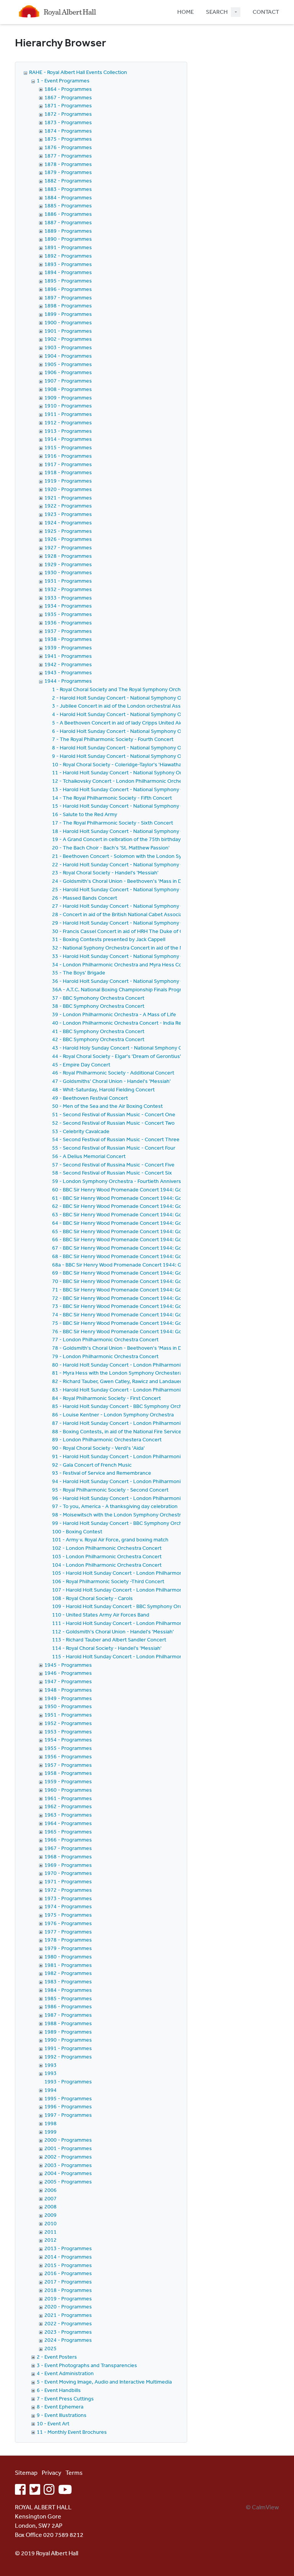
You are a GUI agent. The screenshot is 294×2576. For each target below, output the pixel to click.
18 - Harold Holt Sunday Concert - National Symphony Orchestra (128, 831)
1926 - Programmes (68, 539)
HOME (185, 12)
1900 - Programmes (68, 322)
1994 (51, 2090)
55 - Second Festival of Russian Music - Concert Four (114, 1148)
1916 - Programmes (68, 456)
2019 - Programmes (68, 2298)
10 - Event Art (53, 2423)
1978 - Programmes (68, 1940)
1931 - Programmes (68, 581)
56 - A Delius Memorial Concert (89, 1156)
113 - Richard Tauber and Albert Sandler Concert (109, 1640)
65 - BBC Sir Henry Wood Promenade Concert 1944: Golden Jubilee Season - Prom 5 (151, 1231)
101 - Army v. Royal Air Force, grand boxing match (110, 1539)
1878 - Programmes (68, 164)
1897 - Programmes (68, 297)
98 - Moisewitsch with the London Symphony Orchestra (118, 1515)
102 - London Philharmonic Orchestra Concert (107, 1548)
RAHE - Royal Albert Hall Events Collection (78, 72)
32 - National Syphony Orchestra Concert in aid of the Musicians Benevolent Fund (148, 948)
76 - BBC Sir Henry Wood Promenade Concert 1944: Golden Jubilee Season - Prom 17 (153, 1331)
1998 (51, 2123)
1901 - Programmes (68, 331)
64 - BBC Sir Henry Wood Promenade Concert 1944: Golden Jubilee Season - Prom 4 (151, 1223)
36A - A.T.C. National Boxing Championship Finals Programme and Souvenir (140, 989)
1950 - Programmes (68, 1706)
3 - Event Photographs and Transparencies (87, 2365)
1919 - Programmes (68, 481)
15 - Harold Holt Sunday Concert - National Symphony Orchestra (128, 806)
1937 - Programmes (68, 631)
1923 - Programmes (68, 514)
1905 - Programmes (68, 364)
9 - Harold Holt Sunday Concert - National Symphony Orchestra (127, 756)
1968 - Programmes (68, 1856)
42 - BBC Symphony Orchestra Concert (98, 1039)
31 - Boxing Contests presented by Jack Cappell (109, 939)
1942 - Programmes (68, 664)
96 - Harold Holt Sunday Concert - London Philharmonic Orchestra (130, 1498)
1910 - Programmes (68, 406)
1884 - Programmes (68, 197)
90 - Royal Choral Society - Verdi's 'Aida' (98, 1448)
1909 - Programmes (68, 398)
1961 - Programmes (68, 1798)
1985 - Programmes (68, 1998)
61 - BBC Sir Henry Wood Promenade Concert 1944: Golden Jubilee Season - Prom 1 (151, 1198)
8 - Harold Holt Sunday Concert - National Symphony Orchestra (127, 747)
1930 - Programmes (68, 572)
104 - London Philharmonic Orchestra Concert (107, 1565)
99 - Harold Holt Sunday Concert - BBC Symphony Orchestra (123, 1523)
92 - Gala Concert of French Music (92, 1465)
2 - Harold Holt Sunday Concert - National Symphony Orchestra (127, 698)
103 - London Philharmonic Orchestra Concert (107, 1556)
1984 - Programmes (68, 1990)
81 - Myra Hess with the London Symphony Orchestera (117, 1373)
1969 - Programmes (68, 1865)
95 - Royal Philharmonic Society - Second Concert (110, 1490)
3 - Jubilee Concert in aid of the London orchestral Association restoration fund (146, 706)
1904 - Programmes (68, 356)
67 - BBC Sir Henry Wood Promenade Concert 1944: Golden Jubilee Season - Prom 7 (151, 1248)
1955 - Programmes (68, 1748)
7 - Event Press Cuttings (65, 2399)
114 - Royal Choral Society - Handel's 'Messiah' (107, 1648)
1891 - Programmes (68, 247)
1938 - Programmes (68, 639)
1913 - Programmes (68, 431)
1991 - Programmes (68, 2048)
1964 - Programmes (68, 1823)
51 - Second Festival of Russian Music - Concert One (114, 1114)
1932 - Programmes (68, 589)
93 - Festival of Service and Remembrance (102, 1473)
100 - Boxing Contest (77, 1531)
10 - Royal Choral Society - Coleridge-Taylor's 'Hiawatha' (117, 764)
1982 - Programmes (68, 1973)
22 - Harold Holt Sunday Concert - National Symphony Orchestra (128, 864)
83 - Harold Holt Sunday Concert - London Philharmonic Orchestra (130, 1390)
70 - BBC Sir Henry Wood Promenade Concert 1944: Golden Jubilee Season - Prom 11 (153, 1281)
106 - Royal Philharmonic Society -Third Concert (108, 1581)
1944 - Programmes (68, 681)
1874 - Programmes (68, 131)
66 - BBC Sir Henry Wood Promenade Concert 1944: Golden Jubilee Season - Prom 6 (151, 1239)
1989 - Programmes (68, 2032)
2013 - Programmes (68, 2248)
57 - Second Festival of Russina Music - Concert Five (113, 1165)
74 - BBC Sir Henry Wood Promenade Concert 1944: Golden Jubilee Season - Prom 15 (153, 1314)
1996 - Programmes (68, 2106)
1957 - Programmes (68, 1765)
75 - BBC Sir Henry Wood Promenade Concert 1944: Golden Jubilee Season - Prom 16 (153, 1323)
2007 (51, 2198)
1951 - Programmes (68, 1715)
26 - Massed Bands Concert (85, 898)
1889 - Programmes (68, 231)
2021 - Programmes (68, 2315)
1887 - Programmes (68, 222)
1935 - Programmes (68, 614)
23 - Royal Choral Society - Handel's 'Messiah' (105, 872)
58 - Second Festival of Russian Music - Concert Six (112, 1173)
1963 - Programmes (68, 1815)
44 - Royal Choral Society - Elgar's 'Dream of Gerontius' (117, 1056)
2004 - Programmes (68, 2173)
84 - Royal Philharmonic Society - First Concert (106, 1398)
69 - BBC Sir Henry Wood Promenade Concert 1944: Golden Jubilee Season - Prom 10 (153, 1273)
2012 (51, 2240)
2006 (51, 2190)
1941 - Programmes (68, 656)
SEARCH (217, 12)
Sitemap (26, 2472)
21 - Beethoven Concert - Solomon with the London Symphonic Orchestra (140, 856)
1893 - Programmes (68, 264)
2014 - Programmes (68, 2257)
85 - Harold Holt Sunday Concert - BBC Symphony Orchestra (123, 1406)
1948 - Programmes (68, 1690)
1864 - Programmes (68, 89)
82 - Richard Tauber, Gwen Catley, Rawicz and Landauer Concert (127, 1381)
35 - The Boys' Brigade (79, 973)
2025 (51, 2348)
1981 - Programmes (68, 1965)
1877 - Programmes (68, 156)
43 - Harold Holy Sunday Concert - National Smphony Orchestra (127, 1048)
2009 (51, 2215)
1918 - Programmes (68, 472)
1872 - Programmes (68, 114)
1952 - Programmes (68, 1723)
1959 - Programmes (68, 1781)
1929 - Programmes (68, 564)
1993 (51, 2065)
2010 (51, 2223)
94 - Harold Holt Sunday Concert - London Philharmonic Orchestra (130, 1481)
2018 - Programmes (68, 2290)
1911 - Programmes (68, 414)
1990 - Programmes (68, 2040)
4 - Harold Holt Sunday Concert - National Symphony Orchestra (127, 714)
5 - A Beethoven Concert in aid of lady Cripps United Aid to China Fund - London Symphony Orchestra (171, 723)
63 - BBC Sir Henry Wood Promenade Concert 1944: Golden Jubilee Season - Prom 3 (151, 1214)
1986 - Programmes (68, 2006)
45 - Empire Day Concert (81, 1065)
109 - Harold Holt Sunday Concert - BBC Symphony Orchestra (125, 1606)
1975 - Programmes (68, 1915)
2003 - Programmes (68, 2165)
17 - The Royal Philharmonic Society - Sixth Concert (113, 823)
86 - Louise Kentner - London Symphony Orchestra (113, 1414)
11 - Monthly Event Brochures (72, 2432)
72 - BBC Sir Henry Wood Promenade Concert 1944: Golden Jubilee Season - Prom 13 (153, 1298)
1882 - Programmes (68, 181)
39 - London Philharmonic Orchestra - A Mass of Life (114, 1014)
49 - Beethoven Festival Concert (90, 1098)
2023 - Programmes (68, 2332)
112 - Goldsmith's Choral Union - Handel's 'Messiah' (113, 1631)
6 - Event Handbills (59, 2390)
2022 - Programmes (68, 2323)
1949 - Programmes (68, 1698)
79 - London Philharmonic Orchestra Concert (105, 1356)
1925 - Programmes (68, 531)
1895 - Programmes (68, 281)
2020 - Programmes (68, 2307)
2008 (51, 2206)
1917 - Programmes (68, 464)
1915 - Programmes (68, 447)
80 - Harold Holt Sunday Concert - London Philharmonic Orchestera (132, 1365)
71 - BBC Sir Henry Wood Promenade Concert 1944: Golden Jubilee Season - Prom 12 (153, 1290)
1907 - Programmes (68, 381)
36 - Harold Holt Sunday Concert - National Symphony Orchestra (128, 981)
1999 (51, 2132)
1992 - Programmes (68, 2057)
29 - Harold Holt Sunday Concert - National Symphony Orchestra (128, 923)
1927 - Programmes (68, 547)
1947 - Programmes (68, 1681)
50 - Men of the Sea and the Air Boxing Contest (107, 1106)
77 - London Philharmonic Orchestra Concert (105, 1339)
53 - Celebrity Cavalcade (81, 1131)
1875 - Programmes (68, 139)
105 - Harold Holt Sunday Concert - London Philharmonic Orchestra (132, 1573)
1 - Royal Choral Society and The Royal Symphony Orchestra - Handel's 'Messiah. (147, 689)
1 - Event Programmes (63, 80)
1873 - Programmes (68, 122)
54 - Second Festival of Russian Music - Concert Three (116, 1139)
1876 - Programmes (68, 147)
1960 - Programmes (68, 1790)
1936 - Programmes (68, 623)
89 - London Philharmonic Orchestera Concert (107, 1439)
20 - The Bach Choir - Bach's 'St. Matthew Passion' (111, 848)
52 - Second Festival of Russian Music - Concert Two (113, 1123)
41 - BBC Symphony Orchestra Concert (98, 1031)
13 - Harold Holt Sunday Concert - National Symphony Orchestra (128, 789)
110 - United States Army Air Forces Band (101, 1615)
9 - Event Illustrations (62, 2415)
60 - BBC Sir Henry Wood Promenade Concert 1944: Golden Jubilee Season (141, 1189)
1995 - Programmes (68, 2098)
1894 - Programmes (68, 272)
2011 (51, 2232)
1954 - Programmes (68, 1740)
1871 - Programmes (68, 105)
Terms (74, 2472)
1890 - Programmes (68, 239)
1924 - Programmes (68, 522)
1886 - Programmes (68, 214)
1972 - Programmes (68, 1890)
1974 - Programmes (68, 1906)
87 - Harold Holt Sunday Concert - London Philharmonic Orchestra (130, 1423)
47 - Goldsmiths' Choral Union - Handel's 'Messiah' (111, 1081)
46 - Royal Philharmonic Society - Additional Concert (113, 1073)
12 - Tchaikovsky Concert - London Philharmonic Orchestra (122, 781)
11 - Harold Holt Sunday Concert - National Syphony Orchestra (126, 772)
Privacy (51, 2472)
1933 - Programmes (68, 598)
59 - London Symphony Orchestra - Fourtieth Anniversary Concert (130, 1181)
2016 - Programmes (68, 2273)
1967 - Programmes (68, 1848)
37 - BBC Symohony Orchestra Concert (98, 998)
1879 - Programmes (68, 172)
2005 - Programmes (68, 2182)
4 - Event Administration (65, 2373)
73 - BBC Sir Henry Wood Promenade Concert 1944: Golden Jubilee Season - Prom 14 (153, 1306)
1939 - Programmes (68, 647)
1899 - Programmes (68, 314)
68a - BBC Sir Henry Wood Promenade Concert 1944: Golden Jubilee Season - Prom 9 (153, 1265)
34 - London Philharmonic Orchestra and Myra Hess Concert (123, 964)
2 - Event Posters (57, 2357)
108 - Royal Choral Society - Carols (92, 1598)
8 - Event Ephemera (60, 2407)
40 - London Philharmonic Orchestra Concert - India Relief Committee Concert (145, 1023)
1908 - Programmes (68, 389)
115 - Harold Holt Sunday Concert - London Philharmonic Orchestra (132, 1656)
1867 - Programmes (68, 97)
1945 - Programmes (68, 1665)
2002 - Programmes (68, 2157)
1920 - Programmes (68, 489)
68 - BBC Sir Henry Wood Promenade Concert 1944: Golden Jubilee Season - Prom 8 (151, 1256)
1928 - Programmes (68, 556)
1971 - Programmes (68, 1881)
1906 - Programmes (68, 372)
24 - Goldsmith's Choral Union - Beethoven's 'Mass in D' (118, 881)
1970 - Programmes (68, 1873)
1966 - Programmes (68, 1840)
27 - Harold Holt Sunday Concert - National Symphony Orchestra (128, 906)
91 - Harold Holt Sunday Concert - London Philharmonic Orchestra (130, 1456)
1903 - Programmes (68, 347)
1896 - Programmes (68, 289)
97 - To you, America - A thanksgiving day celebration (115, 1506)
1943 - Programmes (68, 672)
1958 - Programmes (68, 1773)
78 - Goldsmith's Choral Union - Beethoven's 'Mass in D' (118, 1348)
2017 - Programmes (68, 2282)
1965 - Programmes (68, 1832)
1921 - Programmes (68, 498)
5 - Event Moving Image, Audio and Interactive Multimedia (104, 2382)
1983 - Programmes (68, 1981)
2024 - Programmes (68, 2340)
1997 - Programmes (68, 2115)
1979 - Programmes (68, 1948)
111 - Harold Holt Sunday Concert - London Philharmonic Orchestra (132, 1623)
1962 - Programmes (68, 1806)
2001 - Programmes (68, 2148)
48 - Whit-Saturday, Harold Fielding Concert (103, 1089)
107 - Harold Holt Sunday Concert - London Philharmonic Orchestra (132, 1590)
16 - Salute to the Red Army (85, 814)
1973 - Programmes (68, 1898)
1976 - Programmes (68, 1923)
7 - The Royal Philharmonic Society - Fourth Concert (113, 739)
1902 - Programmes (68, 339)
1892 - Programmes (68, 256)
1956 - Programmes (68, 1756)
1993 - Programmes (68, 2081)
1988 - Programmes (68, 2023)
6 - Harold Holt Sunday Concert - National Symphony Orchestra (127, 731)
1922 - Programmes (68, 506)
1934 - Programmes (68, 606)
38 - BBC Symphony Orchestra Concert (98, 1006)
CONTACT (266, 12)
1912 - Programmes (68, 422)
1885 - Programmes (68, 205)
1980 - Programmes (68, 1957)
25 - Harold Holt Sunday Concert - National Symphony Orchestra (128, 889)
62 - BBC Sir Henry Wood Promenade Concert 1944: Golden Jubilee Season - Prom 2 (151, 1206)
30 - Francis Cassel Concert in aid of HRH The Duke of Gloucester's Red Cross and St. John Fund (165, 931)
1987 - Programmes (68, 2015)
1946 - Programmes (68, 1673)
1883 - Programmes (68, 189)
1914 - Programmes (68, 439)
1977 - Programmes (68, 1932)
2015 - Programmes (68, 2265)
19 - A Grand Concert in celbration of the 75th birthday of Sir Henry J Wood (140, 839)
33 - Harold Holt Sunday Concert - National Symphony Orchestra (128, 956)
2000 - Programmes (68, 2140)
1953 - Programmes (68, 1732)
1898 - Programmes (68, 306)
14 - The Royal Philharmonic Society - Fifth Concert (112, 798)
